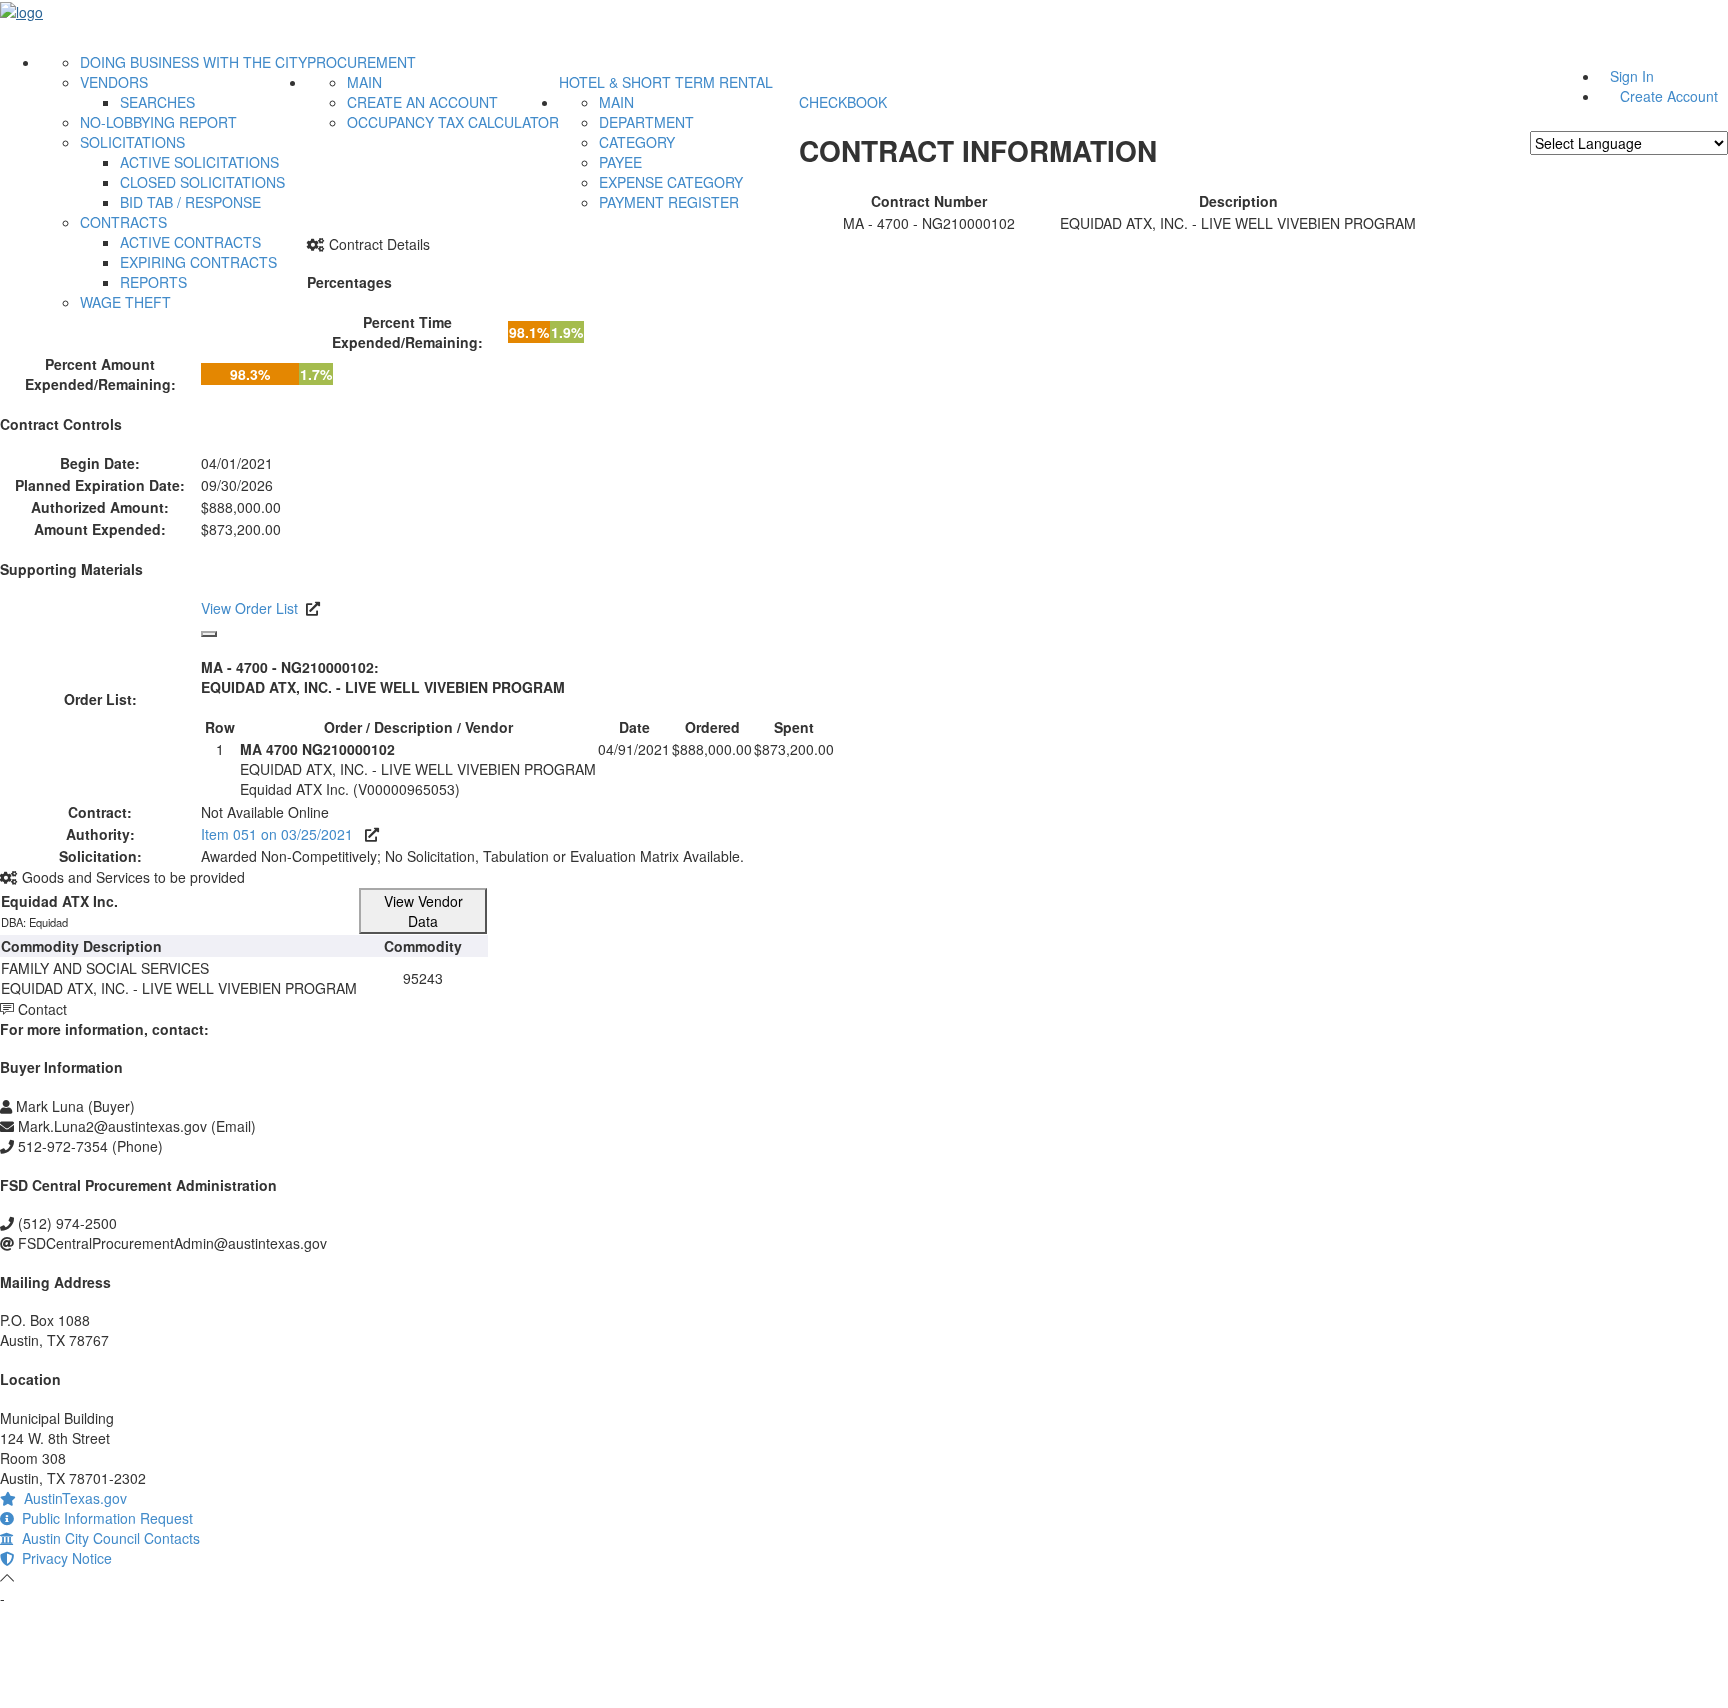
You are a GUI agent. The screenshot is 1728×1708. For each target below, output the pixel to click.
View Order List (249, 608)
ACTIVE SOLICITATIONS (199, 162)
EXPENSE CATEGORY (671, 182)
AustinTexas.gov (71, 1498)
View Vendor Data (423, 911)
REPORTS (153, 282)
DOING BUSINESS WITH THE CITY (193, 62)
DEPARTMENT (646, 122)
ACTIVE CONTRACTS (190, 242)
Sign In (1632, 76)
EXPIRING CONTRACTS (198, 262)
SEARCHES (157, 102)
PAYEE (620, 162)
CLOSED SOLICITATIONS (202, 182)
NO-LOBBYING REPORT (158, 122)
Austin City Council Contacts (107, 1538)
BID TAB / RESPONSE (190, 202)
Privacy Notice (63, 1558)
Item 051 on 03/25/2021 (283, 834)
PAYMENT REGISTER (669, 202)
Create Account (1669, 96)
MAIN (364, 82)
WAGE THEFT (125, 302)
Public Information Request (103, 1518)
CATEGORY (637, 142)
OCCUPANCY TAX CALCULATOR (453, 122)
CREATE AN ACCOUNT (422, 102)
